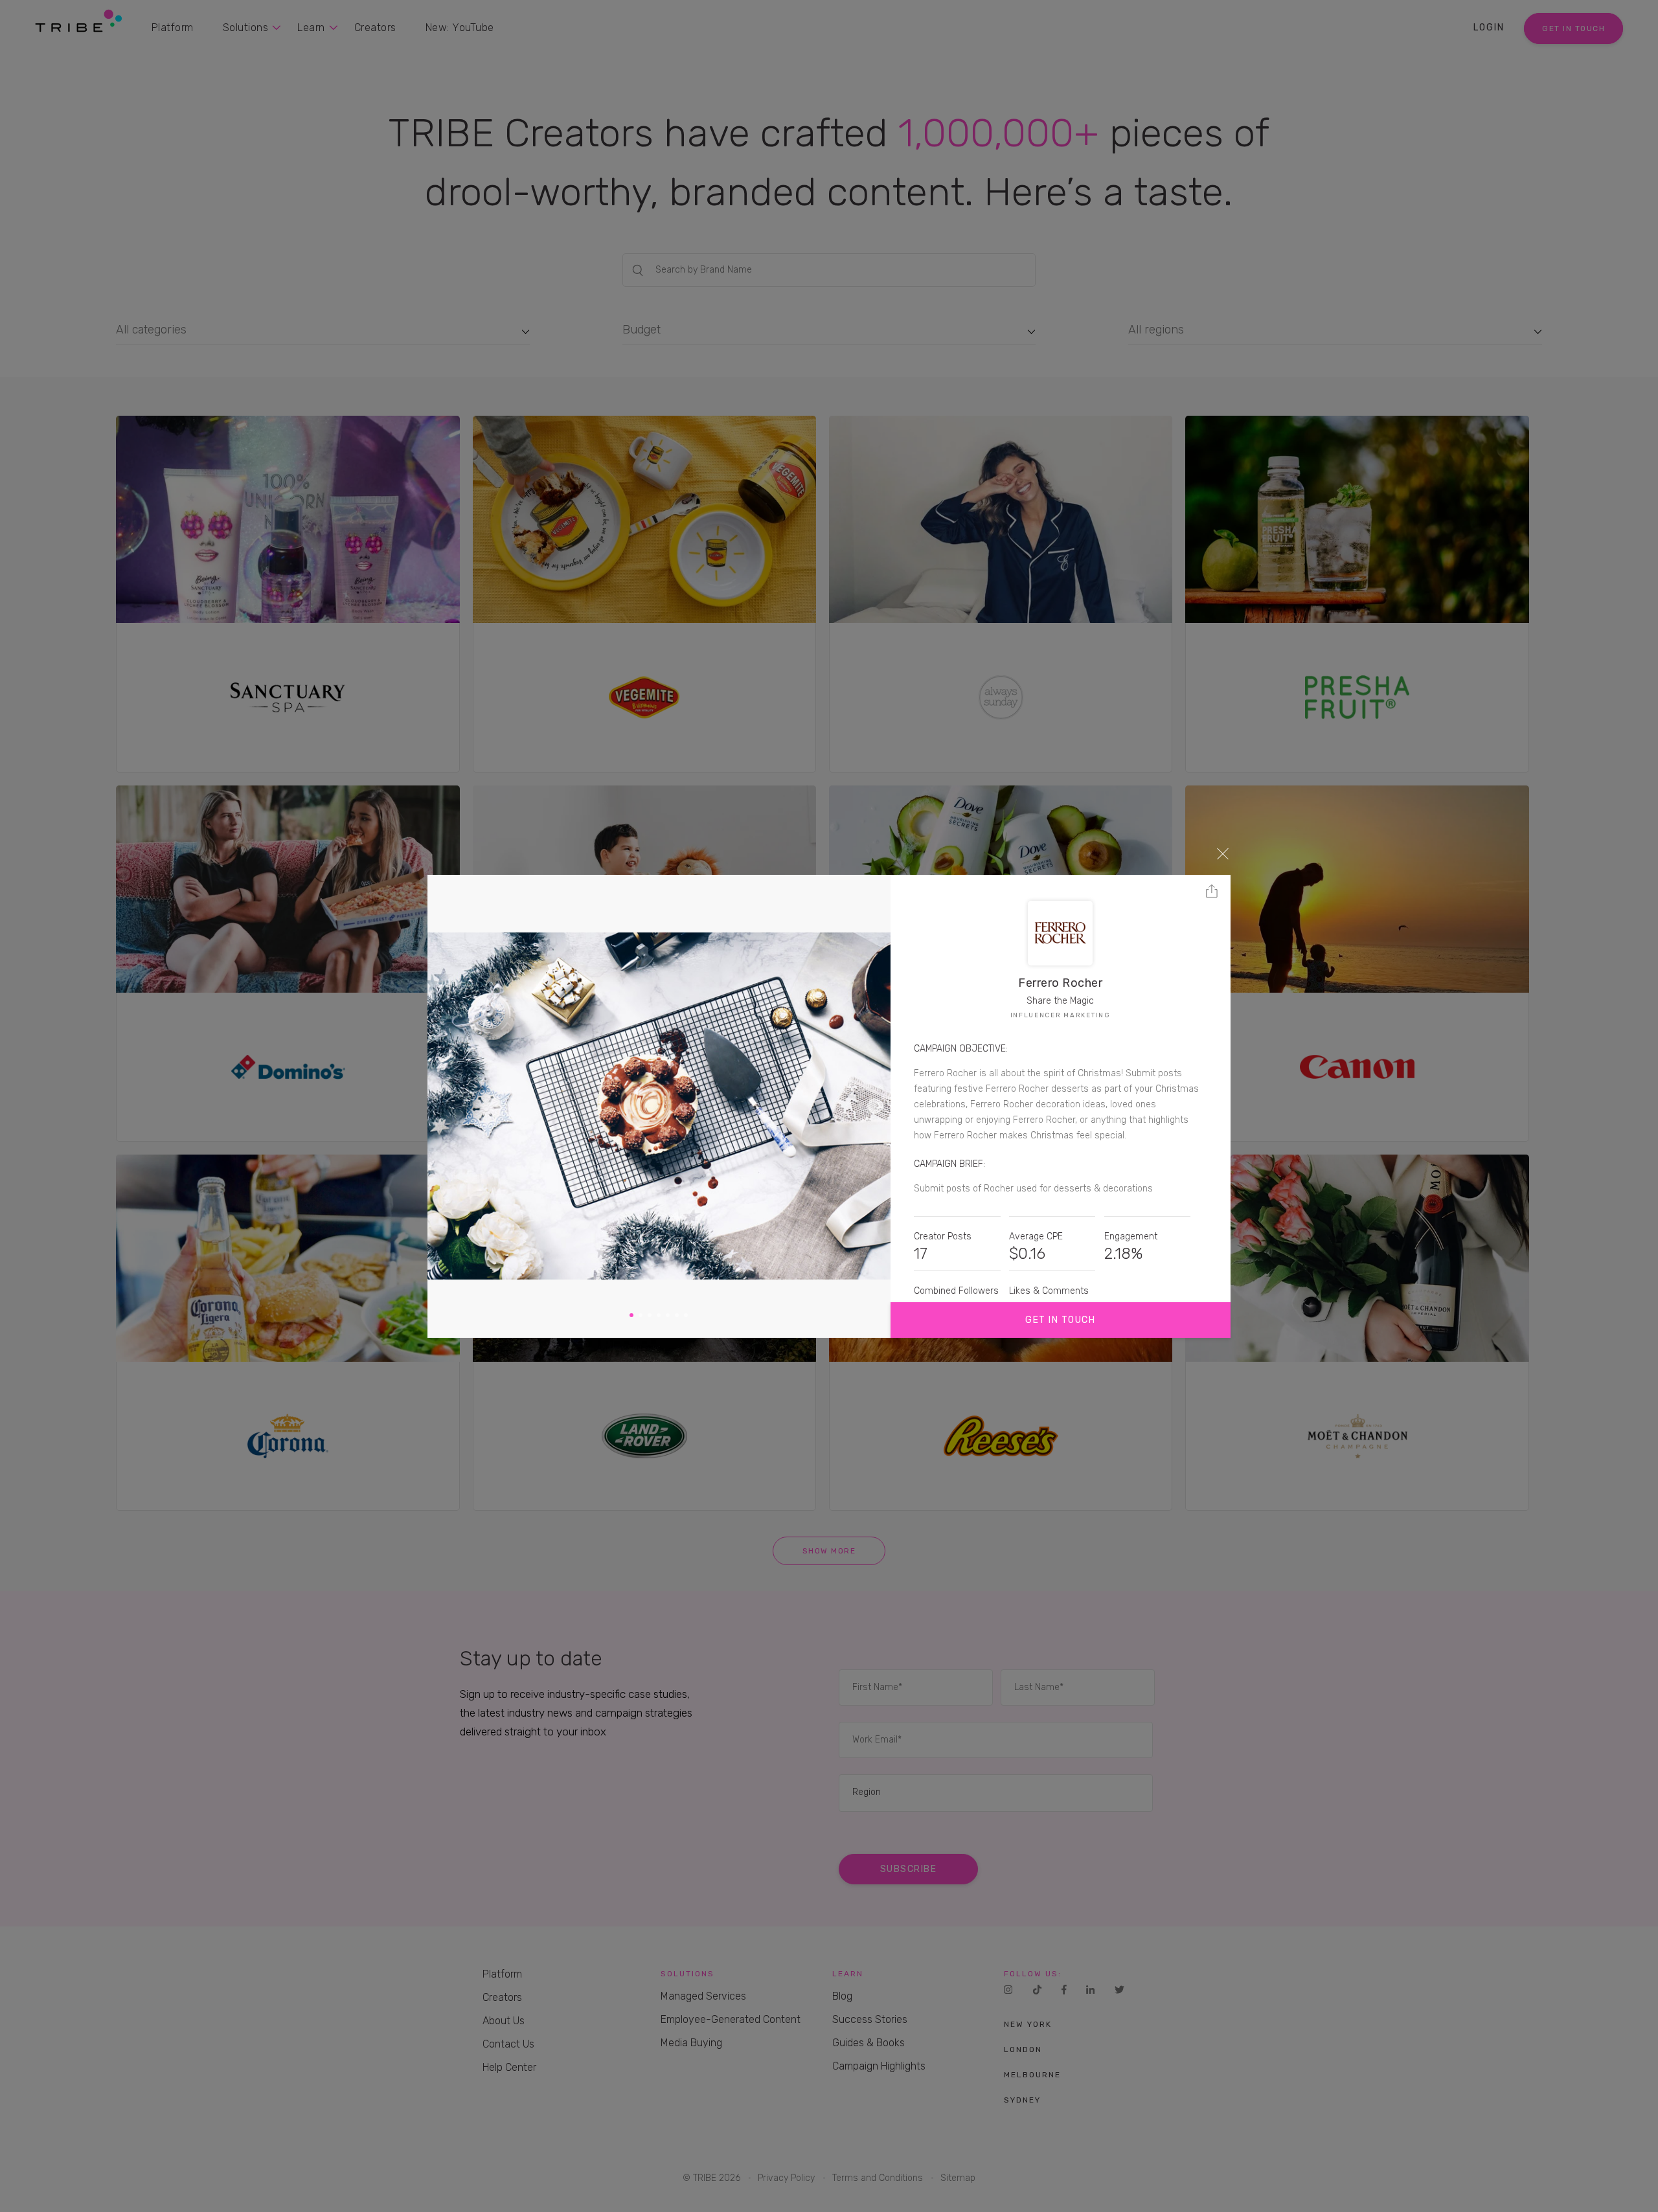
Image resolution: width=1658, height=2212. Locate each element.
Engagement (1131, 1236)
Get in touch (1060, 1320)
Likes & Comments (1049, 1291)
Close (1223, 853)
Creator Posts (943, 1236)
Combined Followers (956, 1291)
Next (875, 1106)
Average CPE (1036, 1236)
